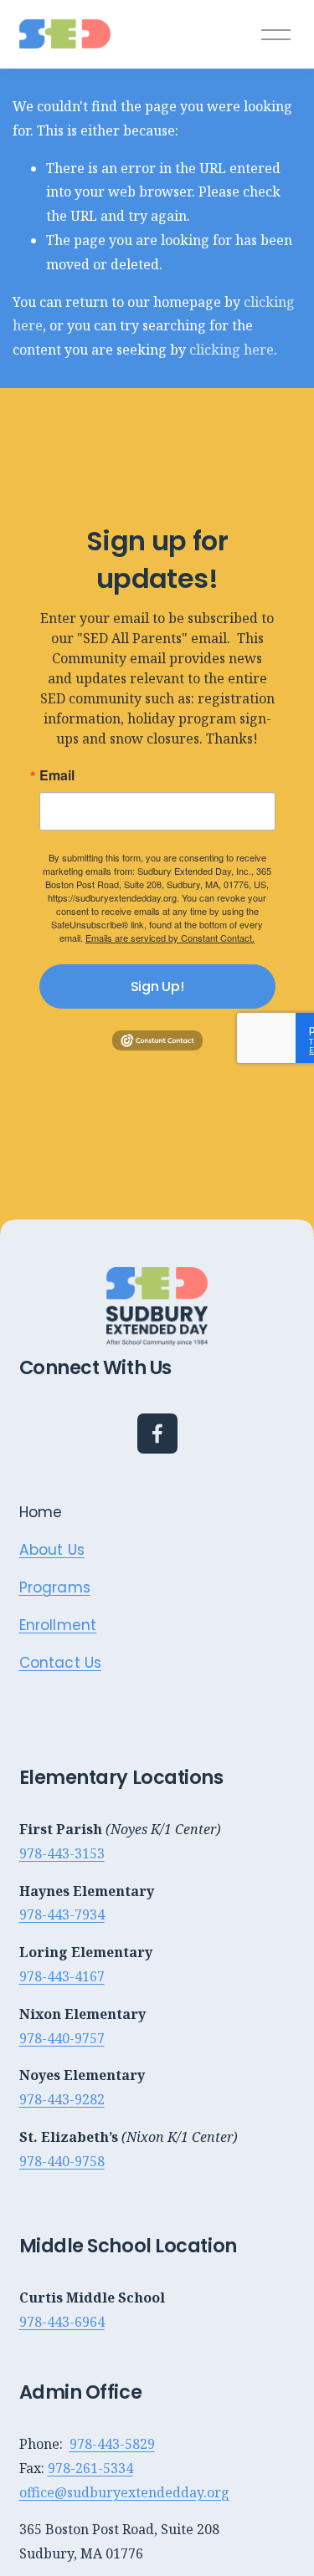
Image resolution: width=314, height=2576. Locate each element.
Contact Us (61, 1663)
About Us (52, 1550)
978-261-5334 (90, 2468)
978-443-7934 (62, 1914)
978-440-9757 (62, 2038)
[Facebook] (157, 1434)
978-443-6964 (62, 2322)
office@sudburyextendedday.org (124, 2492)
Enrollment (58, 1625)
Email (57, 775)
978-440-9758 (62, 2161)
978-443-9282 (62, 2099)
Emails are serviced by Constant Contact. (170, 938)
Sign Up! (157, 986)
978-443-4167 (62, 1976)
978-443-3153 (62, 1853)
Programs (55, 1588)
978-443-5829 (112, 2444)
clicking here (232, 350)
